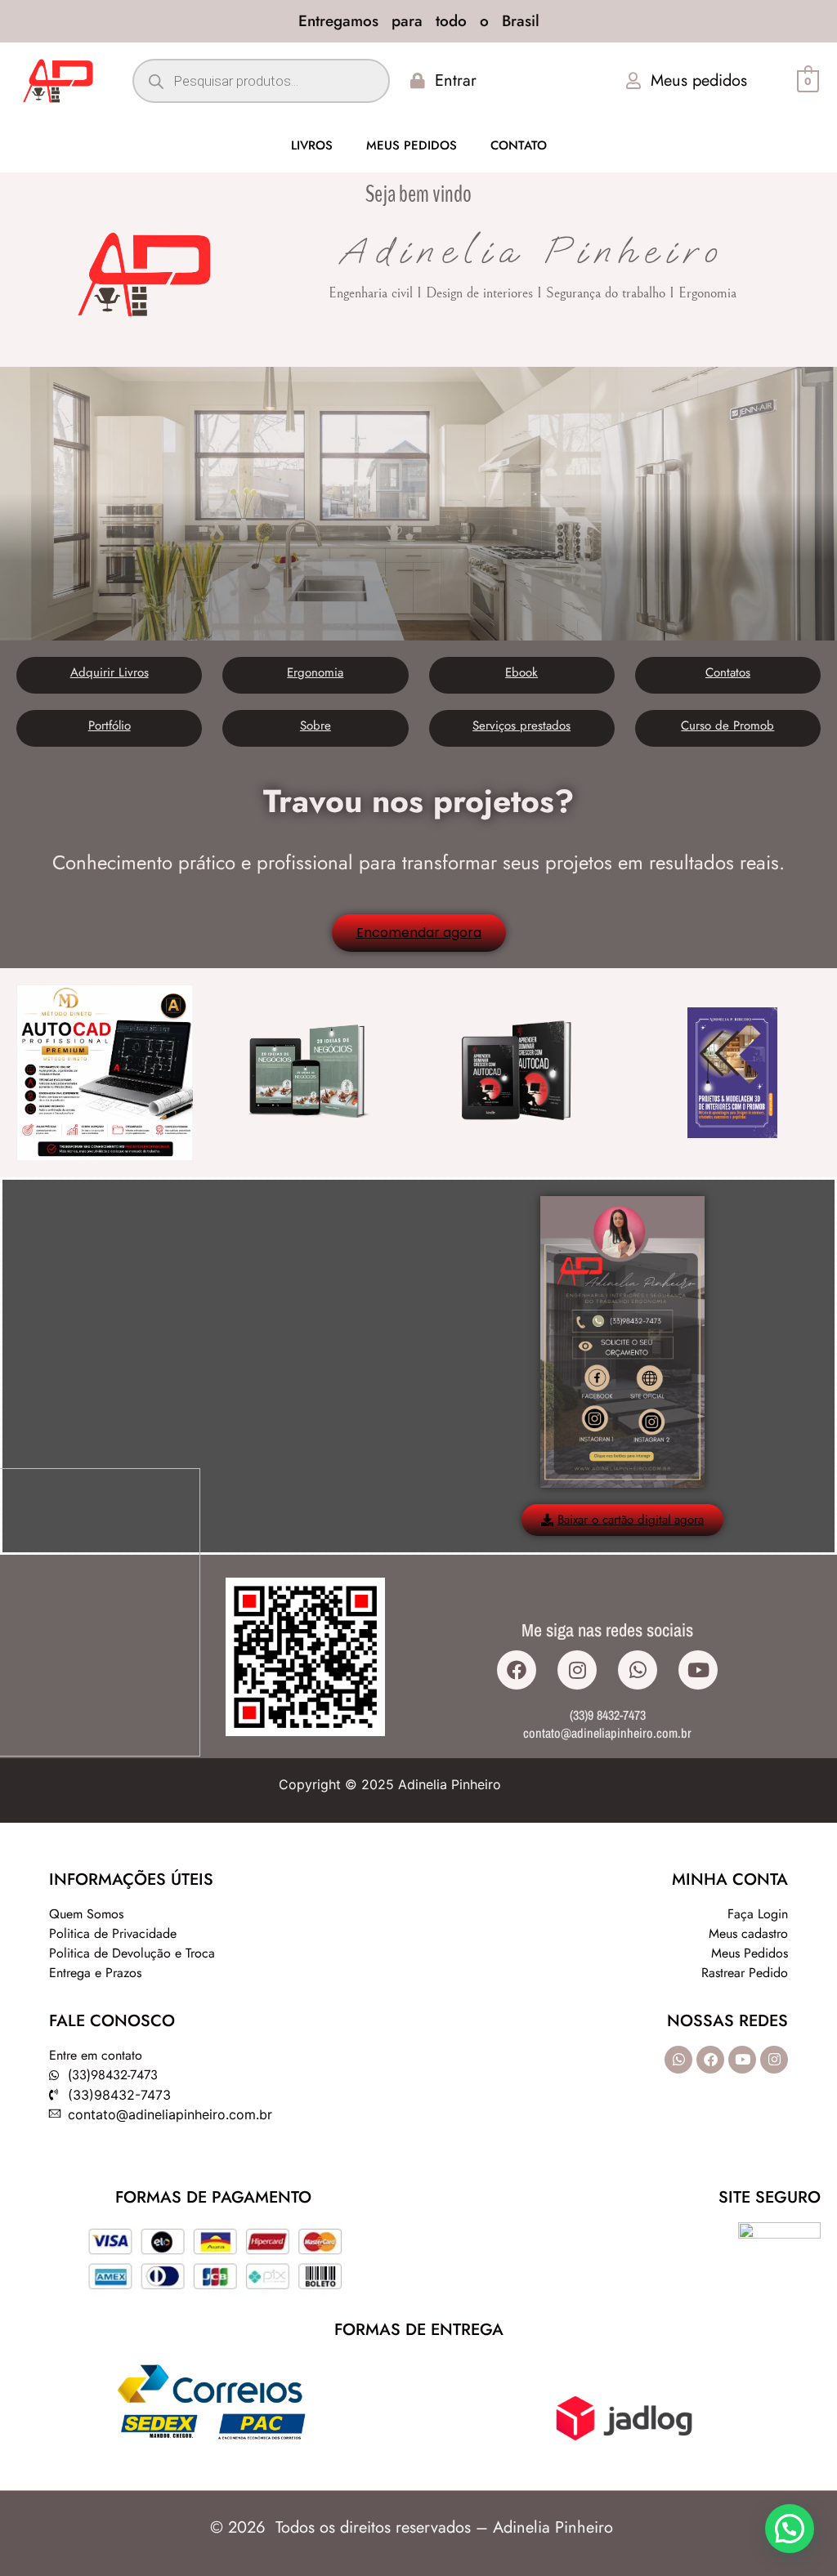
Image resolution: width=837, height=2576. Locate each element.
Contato (519, 145)
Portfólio (110, 725)
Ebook (521, 672)
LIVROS (312, 145)
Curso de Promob (727, 725)
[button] (790, 2529)
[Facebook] (517, 1670)
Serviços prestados (521, 725)
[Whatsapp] (638, 1670)
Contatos (728, 672)
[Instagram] (577, 1670)
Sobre (316, 725)
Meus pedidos (412, 145)
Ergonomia (315, 672)
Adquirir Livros (110, 672)
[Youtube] (698, 1670)
